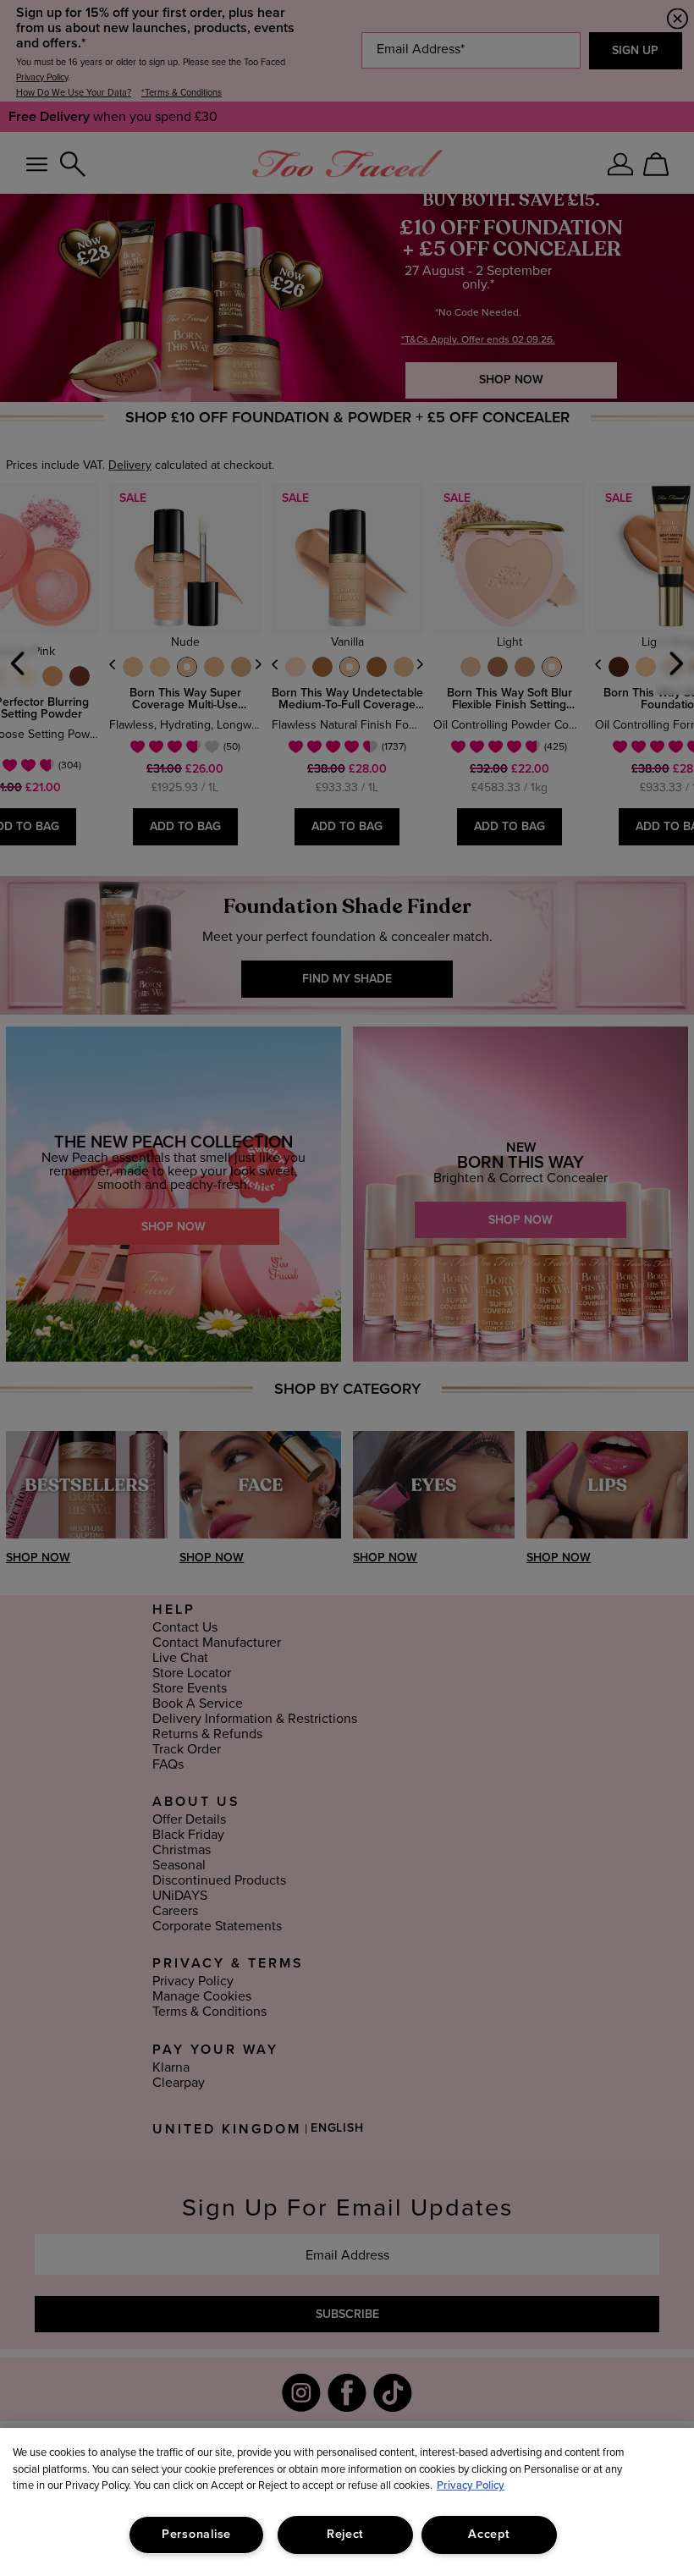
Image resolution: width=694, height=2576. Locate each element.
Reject (345, 2535)
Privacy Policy (471, 2486)
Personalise (196, 2535)
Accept (489, 2535)
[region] (347, 2502)
